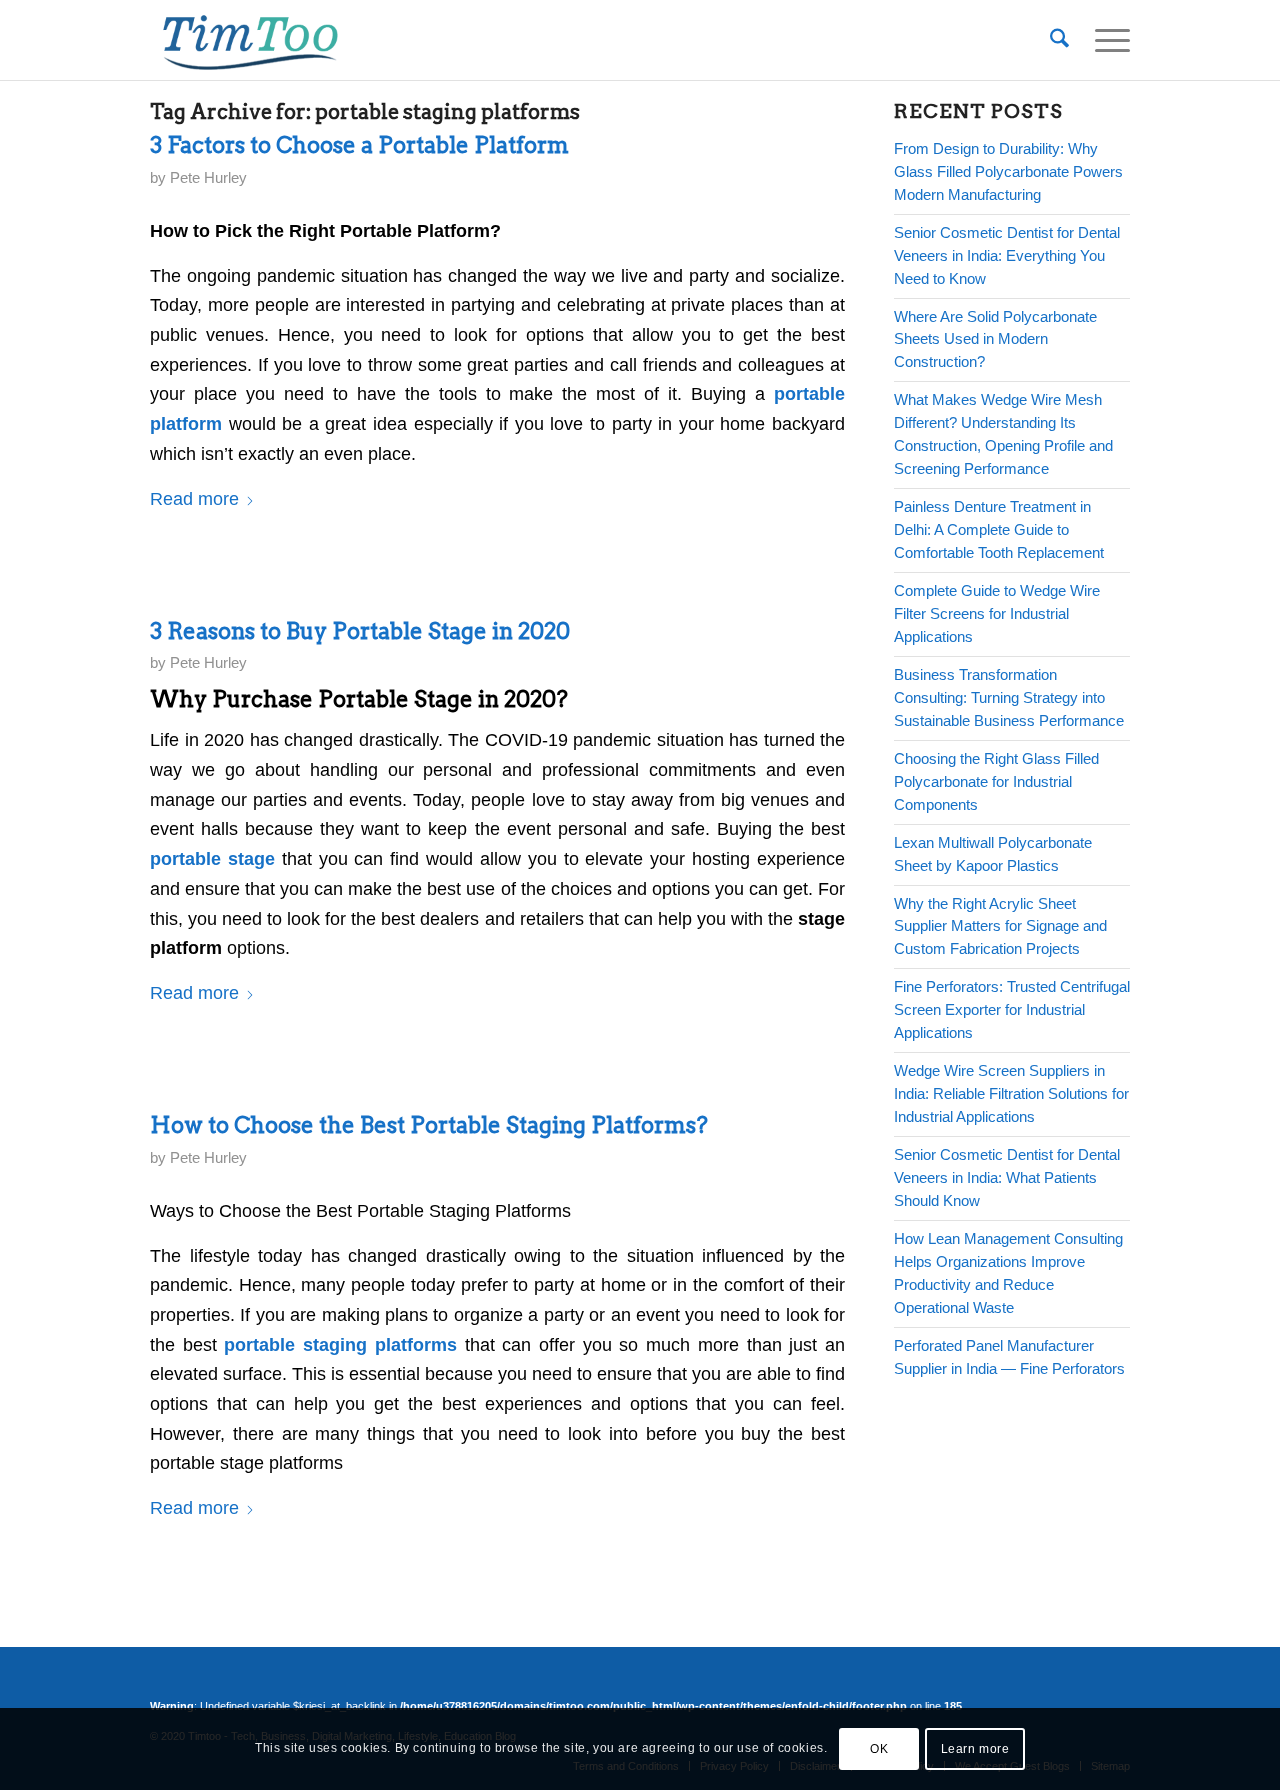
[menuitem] (1059, 40)
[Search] (1059, 40)
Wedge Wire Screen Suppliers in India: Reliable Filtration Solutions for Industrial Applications (1011, 1093)
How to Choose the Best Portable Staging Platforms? (429, 1125)
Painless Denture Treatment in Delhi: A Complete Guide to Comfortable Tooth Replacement (999, 529)
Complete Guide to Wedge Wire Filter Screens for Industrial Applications (997, 613)
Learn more (975, 1749)
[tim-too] (250, 40)
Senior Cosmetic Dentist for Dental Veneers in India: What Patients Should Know (1007, 1177)
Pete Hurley (208, 178)
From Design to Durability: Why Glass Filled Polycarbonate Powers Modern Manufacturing (1008, 171)
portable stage (212, 859)
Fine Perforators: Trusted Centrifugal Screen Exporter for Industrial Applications (1012, 1009)
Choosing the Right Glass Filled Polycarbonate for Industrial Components (996, 781)
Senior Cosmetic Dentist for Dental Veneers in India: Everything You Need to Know (1007, 255)
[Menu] (1106, 40)
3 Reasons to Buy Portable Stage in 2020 (360, 631)
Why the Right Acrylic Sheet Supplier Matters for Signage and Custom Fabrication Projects (1000, 926)
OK (879, 1749)
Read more (194, 499)
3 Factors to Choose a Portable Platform (359, 145)
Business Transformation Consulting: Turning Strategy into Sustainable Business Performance (1009, 697)
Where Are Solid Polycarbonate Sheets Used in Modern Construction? (995, 339)
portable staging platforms (340, 1345)
